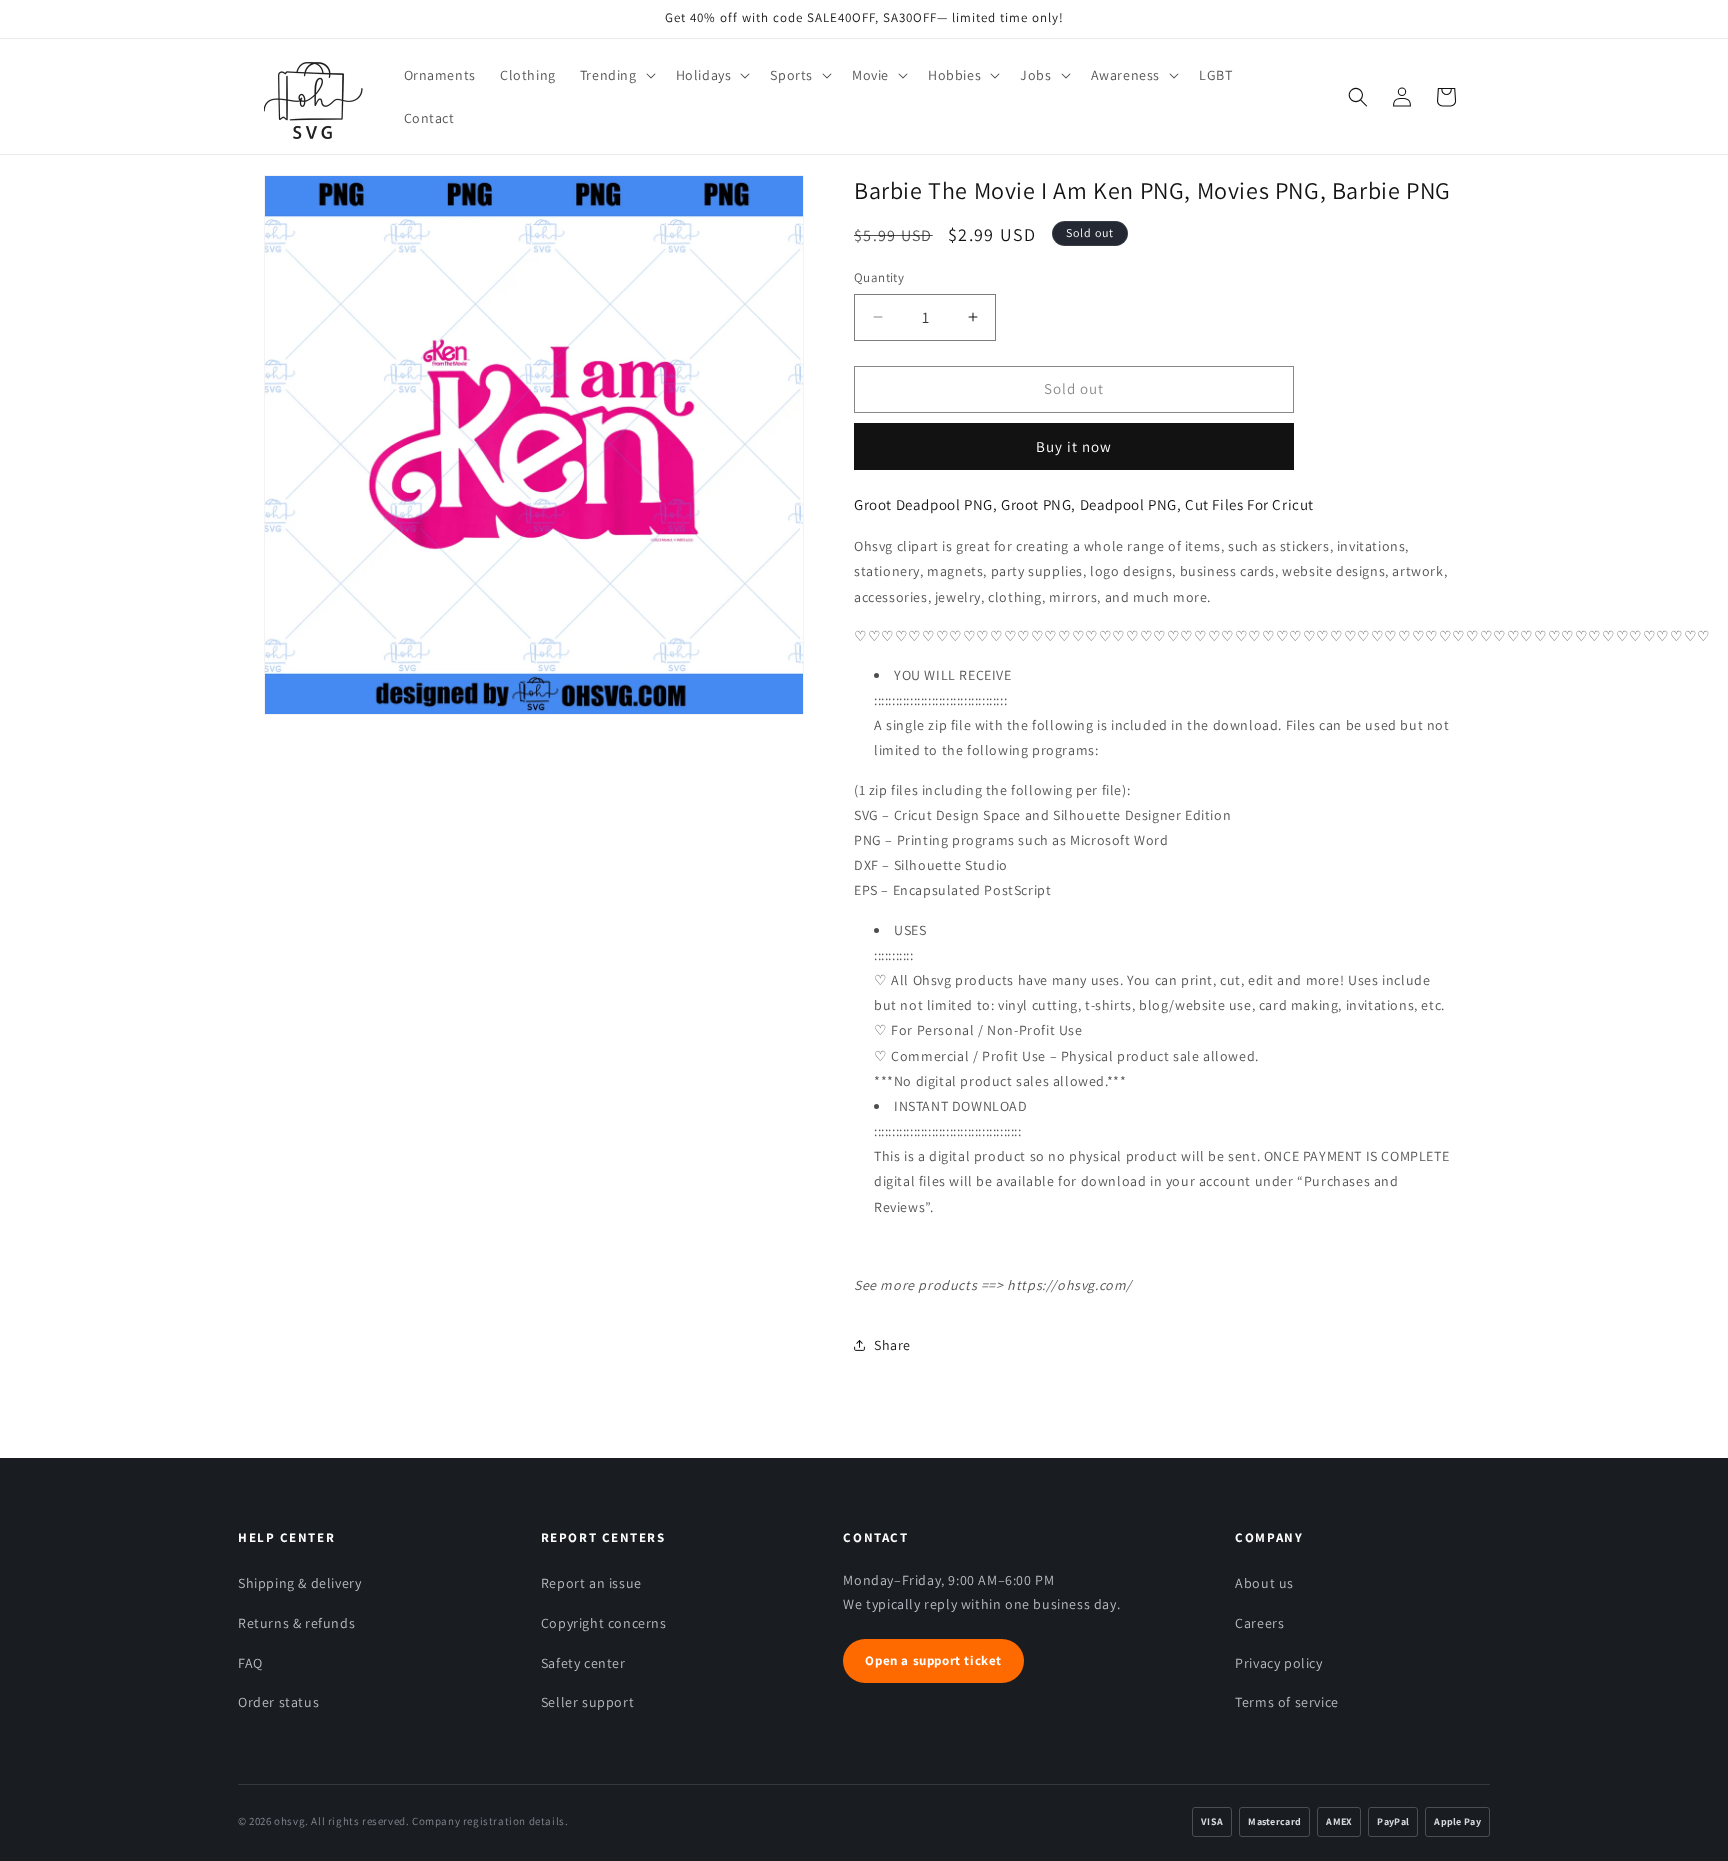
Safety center (583, 1663)
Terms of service (1287, 1702)
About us (1264, 1583)
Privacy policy (1278, 1663)
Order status (278, 1702)
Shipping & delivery (299, 1583)
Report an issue (591, 1583)
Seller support (587, 1702)
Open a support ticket (933, 1660)
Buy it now (1074, 446)
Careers (1259, 1623)
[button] (616, 75)
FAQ (250, 1663)
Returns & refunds (296, 1623)
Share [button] (892, 1345)
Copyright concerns (604, 1623)
